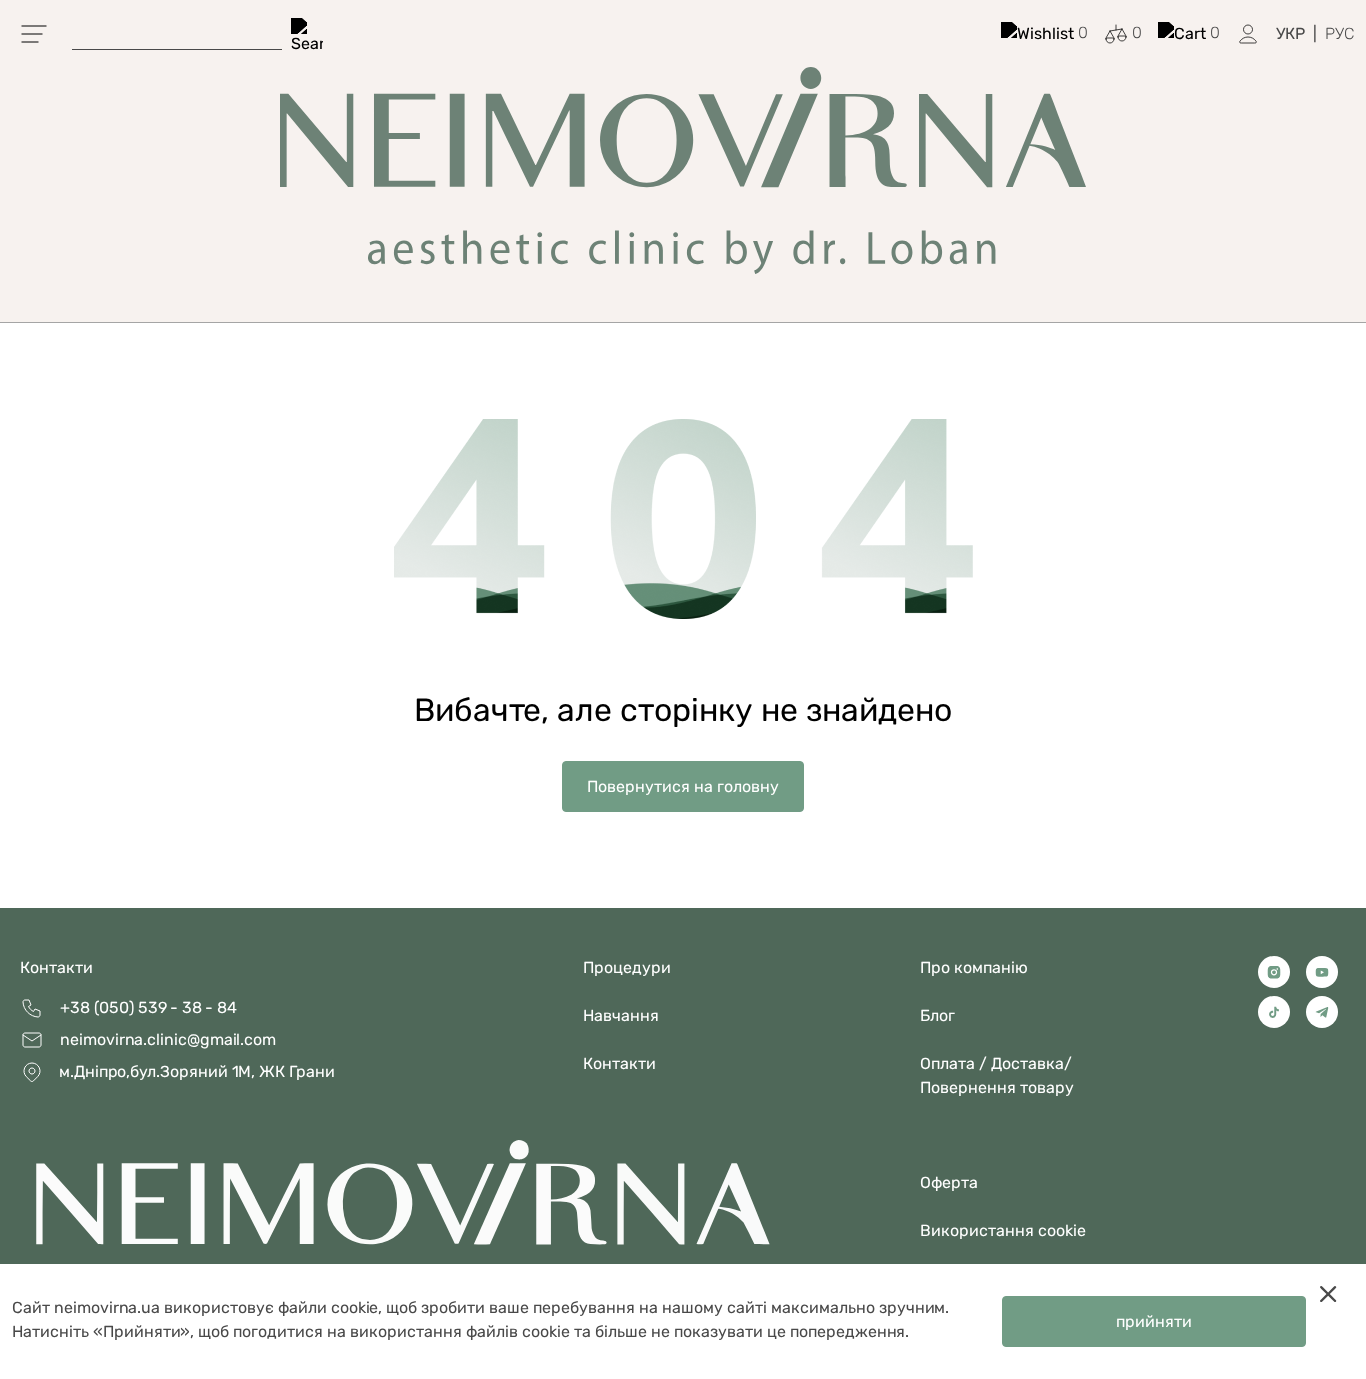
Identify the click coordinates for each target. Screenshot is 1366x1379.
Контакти (56, 967)
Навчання (621, 1015)
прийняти (1154, 1321)
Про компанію (974, 967)
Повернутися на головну (683, 786)
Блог (937, 1015)
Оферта (949, 1182)
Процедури (627, 967)
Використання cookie (1003, 1230)
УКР (1290, 33)
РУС (1339, 33)
